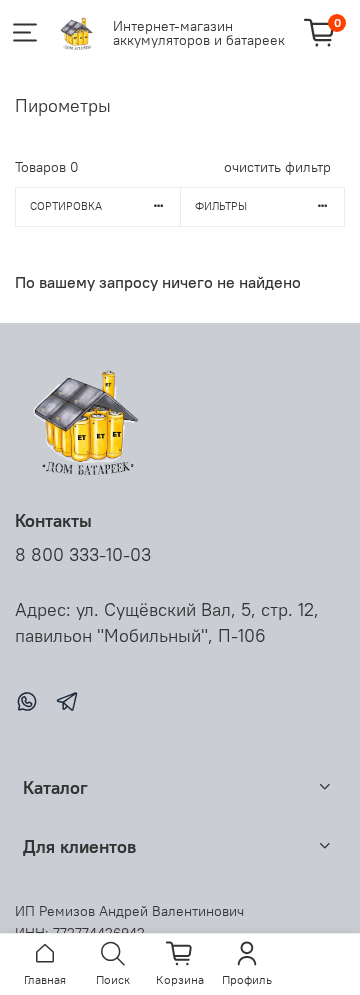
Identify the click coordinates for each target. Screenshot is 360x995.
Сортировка (66, 206)
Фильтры (221, 206)
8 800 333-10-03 (83, 555)
